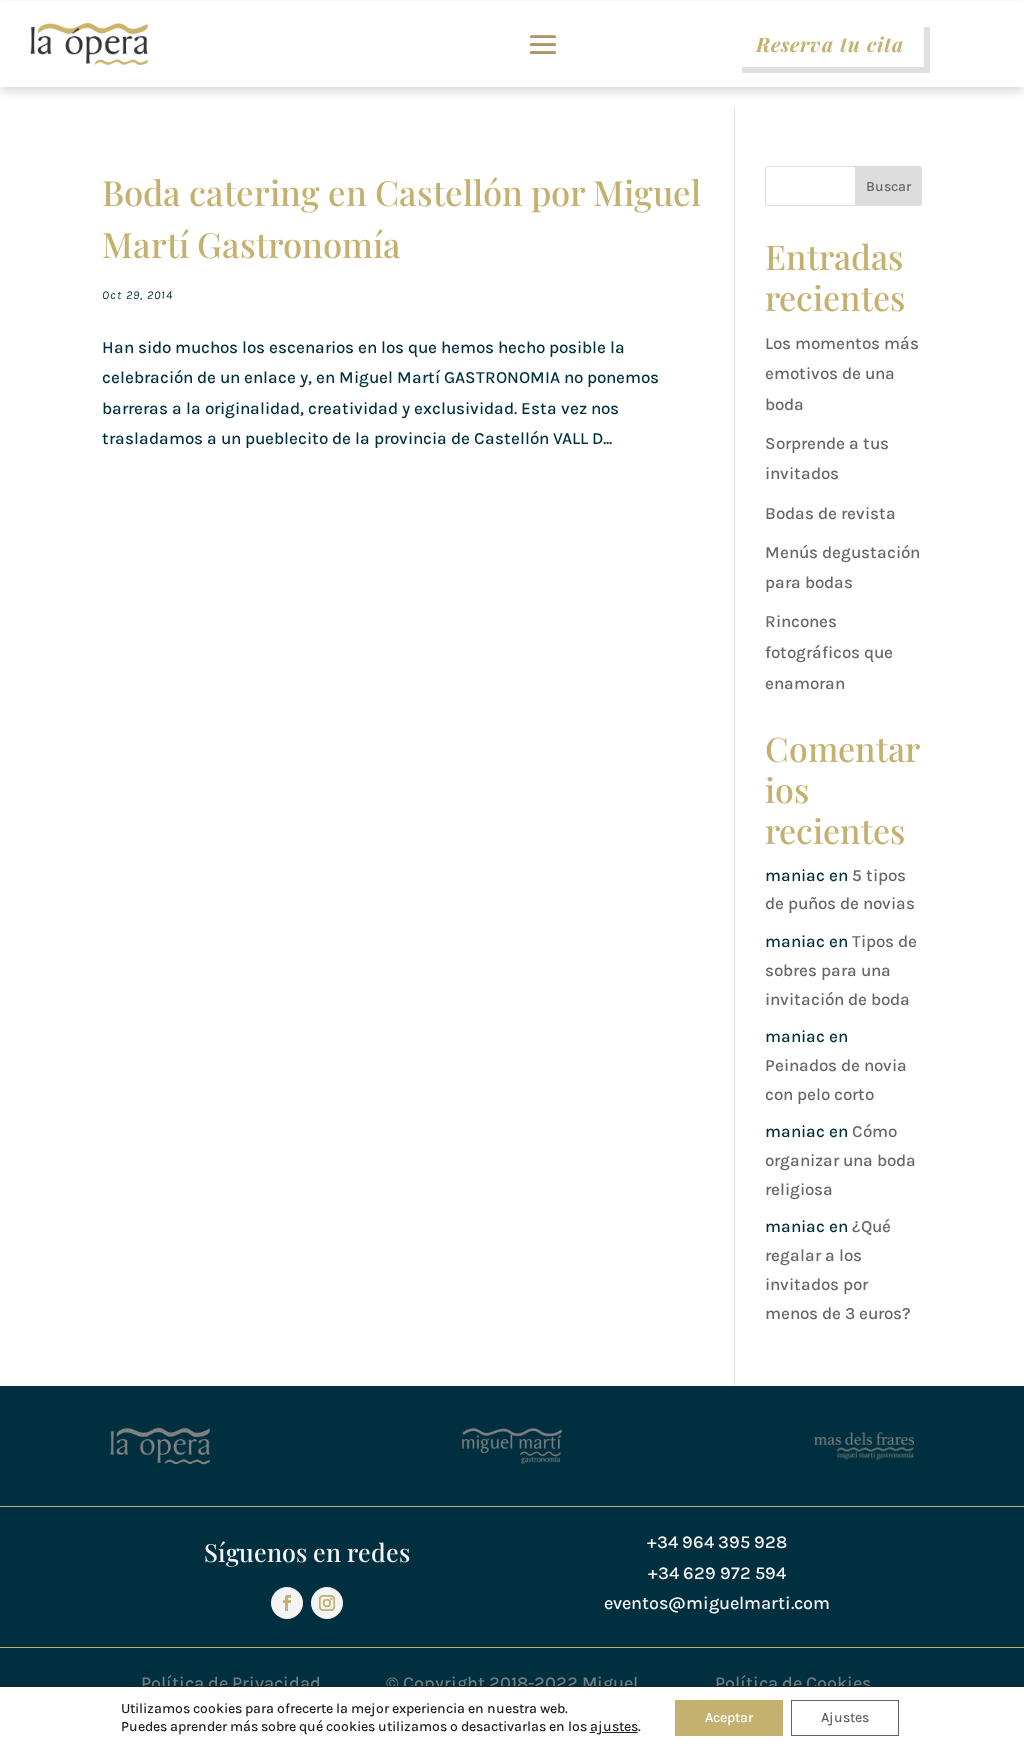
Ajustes (845, 1717)
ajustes (614, 1726)
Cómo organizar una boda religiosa (840, 1160)
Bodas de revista (830, 513)
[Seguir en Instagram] (327, 1603)
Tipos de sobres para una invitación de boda (841, 970)
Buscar (888, 186)
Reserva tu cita (830, 43)
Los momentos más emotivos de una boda (842, 373)
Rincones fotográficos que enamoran (829, 651)
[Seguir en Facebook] (287, 1603)
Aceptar (729, 1717)
